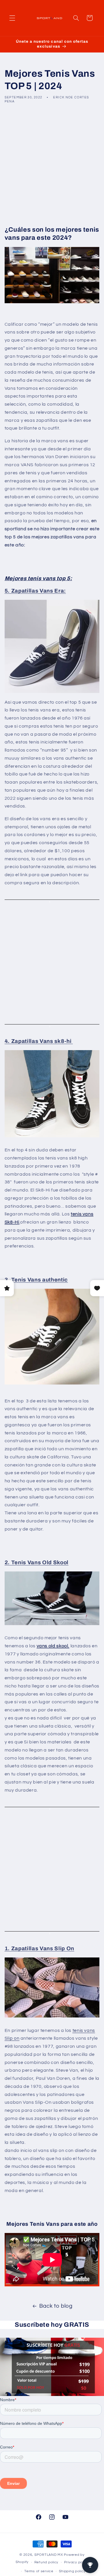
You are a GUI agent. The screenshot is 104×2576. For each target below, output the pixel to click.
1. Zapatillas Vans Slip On (39, 1949)
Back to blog (56, 2306)
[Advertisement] (52, 164)
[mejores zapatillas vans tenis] (52, 1094)
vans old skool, (53, 1646)
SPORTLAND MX (49, 2555)
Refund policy (47, 2562)
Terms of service (39, 2571)
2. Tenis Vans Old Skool (37, 1563)
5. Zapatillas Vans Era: (35, 591)
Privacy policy (76, 2562)
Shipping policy (72, 2571)
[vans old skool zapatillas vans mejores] (52, 1598)
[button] (12, 18)
